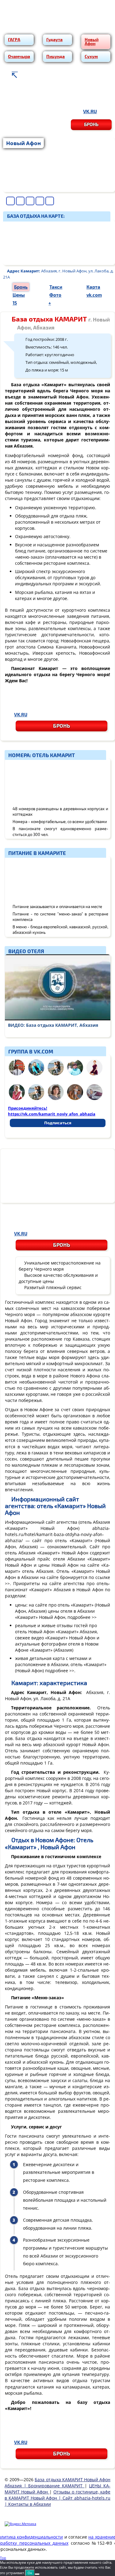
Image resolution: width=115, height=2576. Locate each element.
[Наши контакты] (30, 75)
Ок (30, 2573)
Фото (55, 295)
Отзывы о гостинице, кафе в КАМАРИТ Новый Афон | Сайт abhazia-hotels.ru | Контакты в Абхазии (57, 2498)
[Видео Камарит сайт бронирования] (58, 987)
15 (15, 303)
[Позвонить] (31, 97)
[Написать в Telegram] (87, 97)
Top (3, 2558)
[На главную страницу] (14, 75)
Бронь (91, 124)
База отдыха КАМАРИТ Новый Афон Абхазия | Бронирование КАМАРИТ (57, 2483)
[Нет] (37, 2574)
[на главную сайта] (57, 26)
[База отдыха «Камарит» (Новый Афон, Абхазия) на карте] (59, 243)
